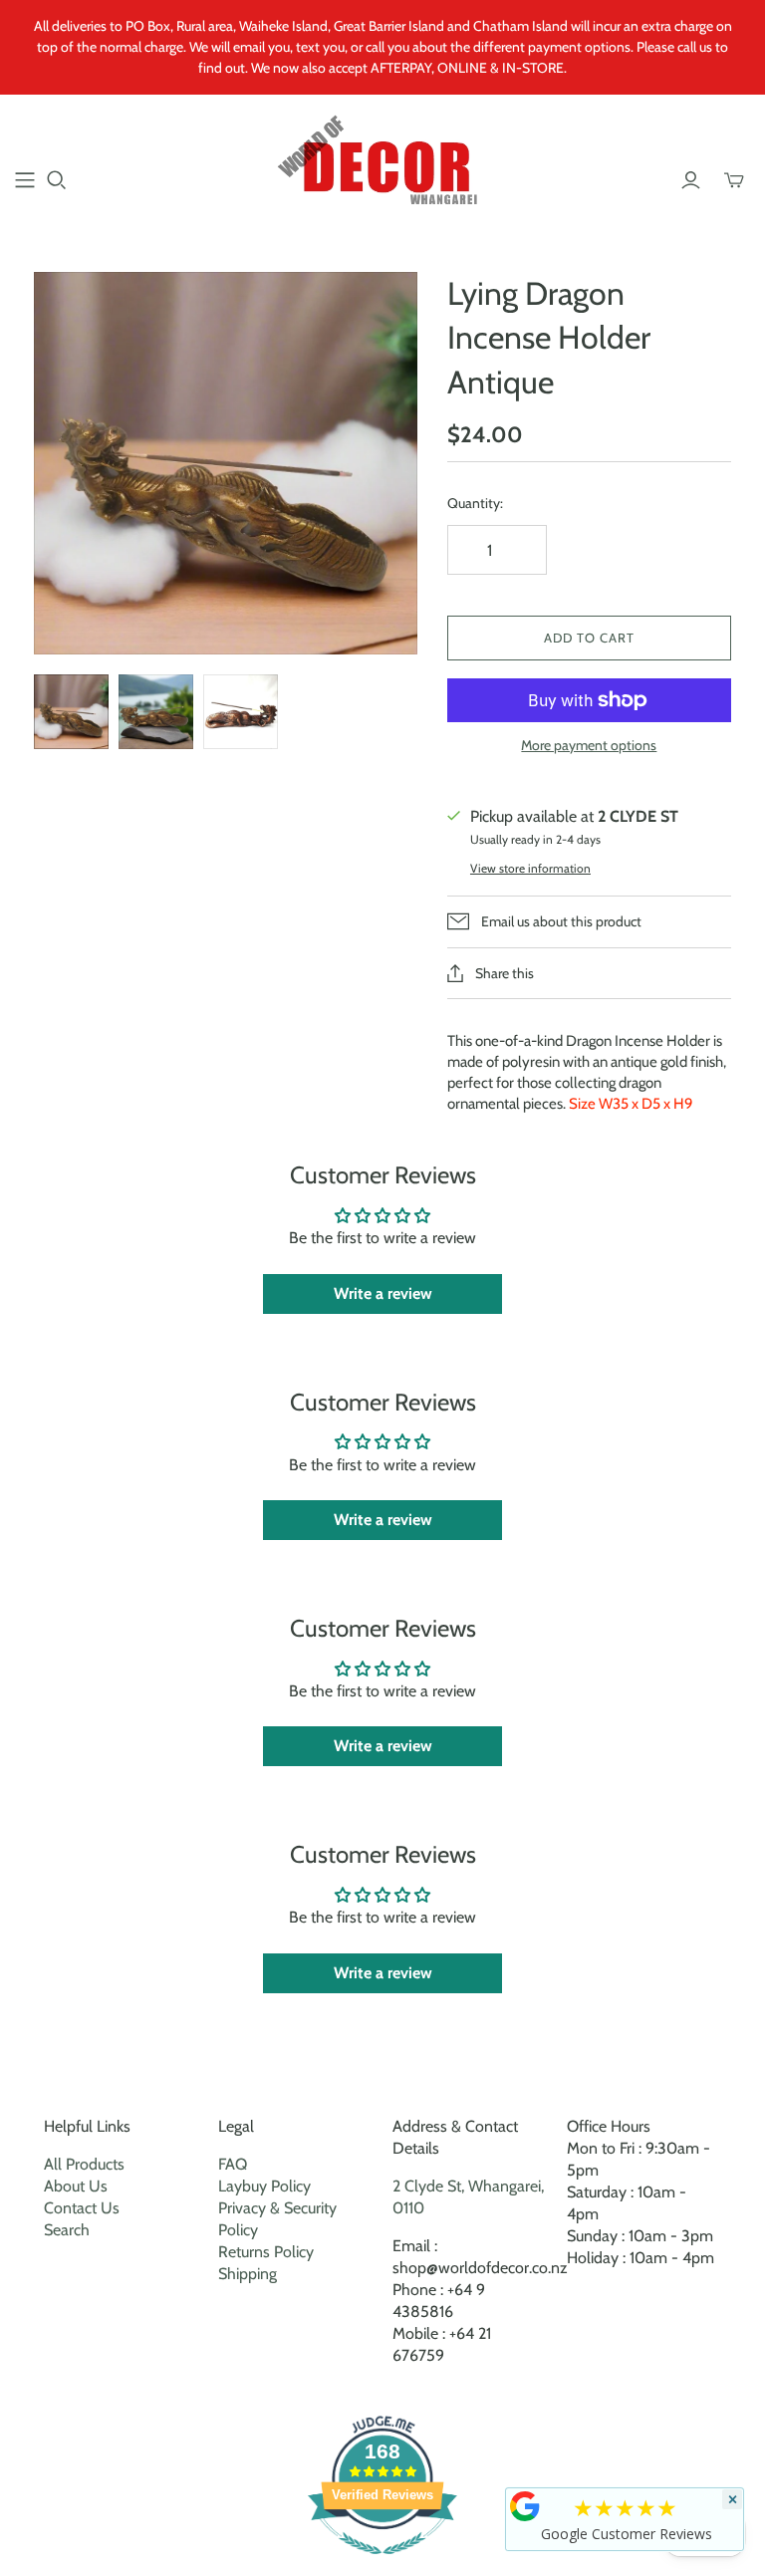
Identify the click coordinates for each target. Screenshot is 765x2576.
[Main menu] (25, 180)
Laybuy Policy (264, 2186)
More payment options (589, 745)
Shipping (248, 2274)
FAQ (233, 2164)
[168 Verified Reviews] (382, 2565)
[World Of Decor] (383, 168)
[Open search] (57, 180)
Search (67, 2230)
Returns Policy (266, 2252)
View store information (530, 868)
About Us (76, 2186)
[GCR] (525, 2506)
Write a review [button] (383, 1293)
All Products (84, 2164)
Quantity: (475, 503)
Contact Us (82, 2208)
